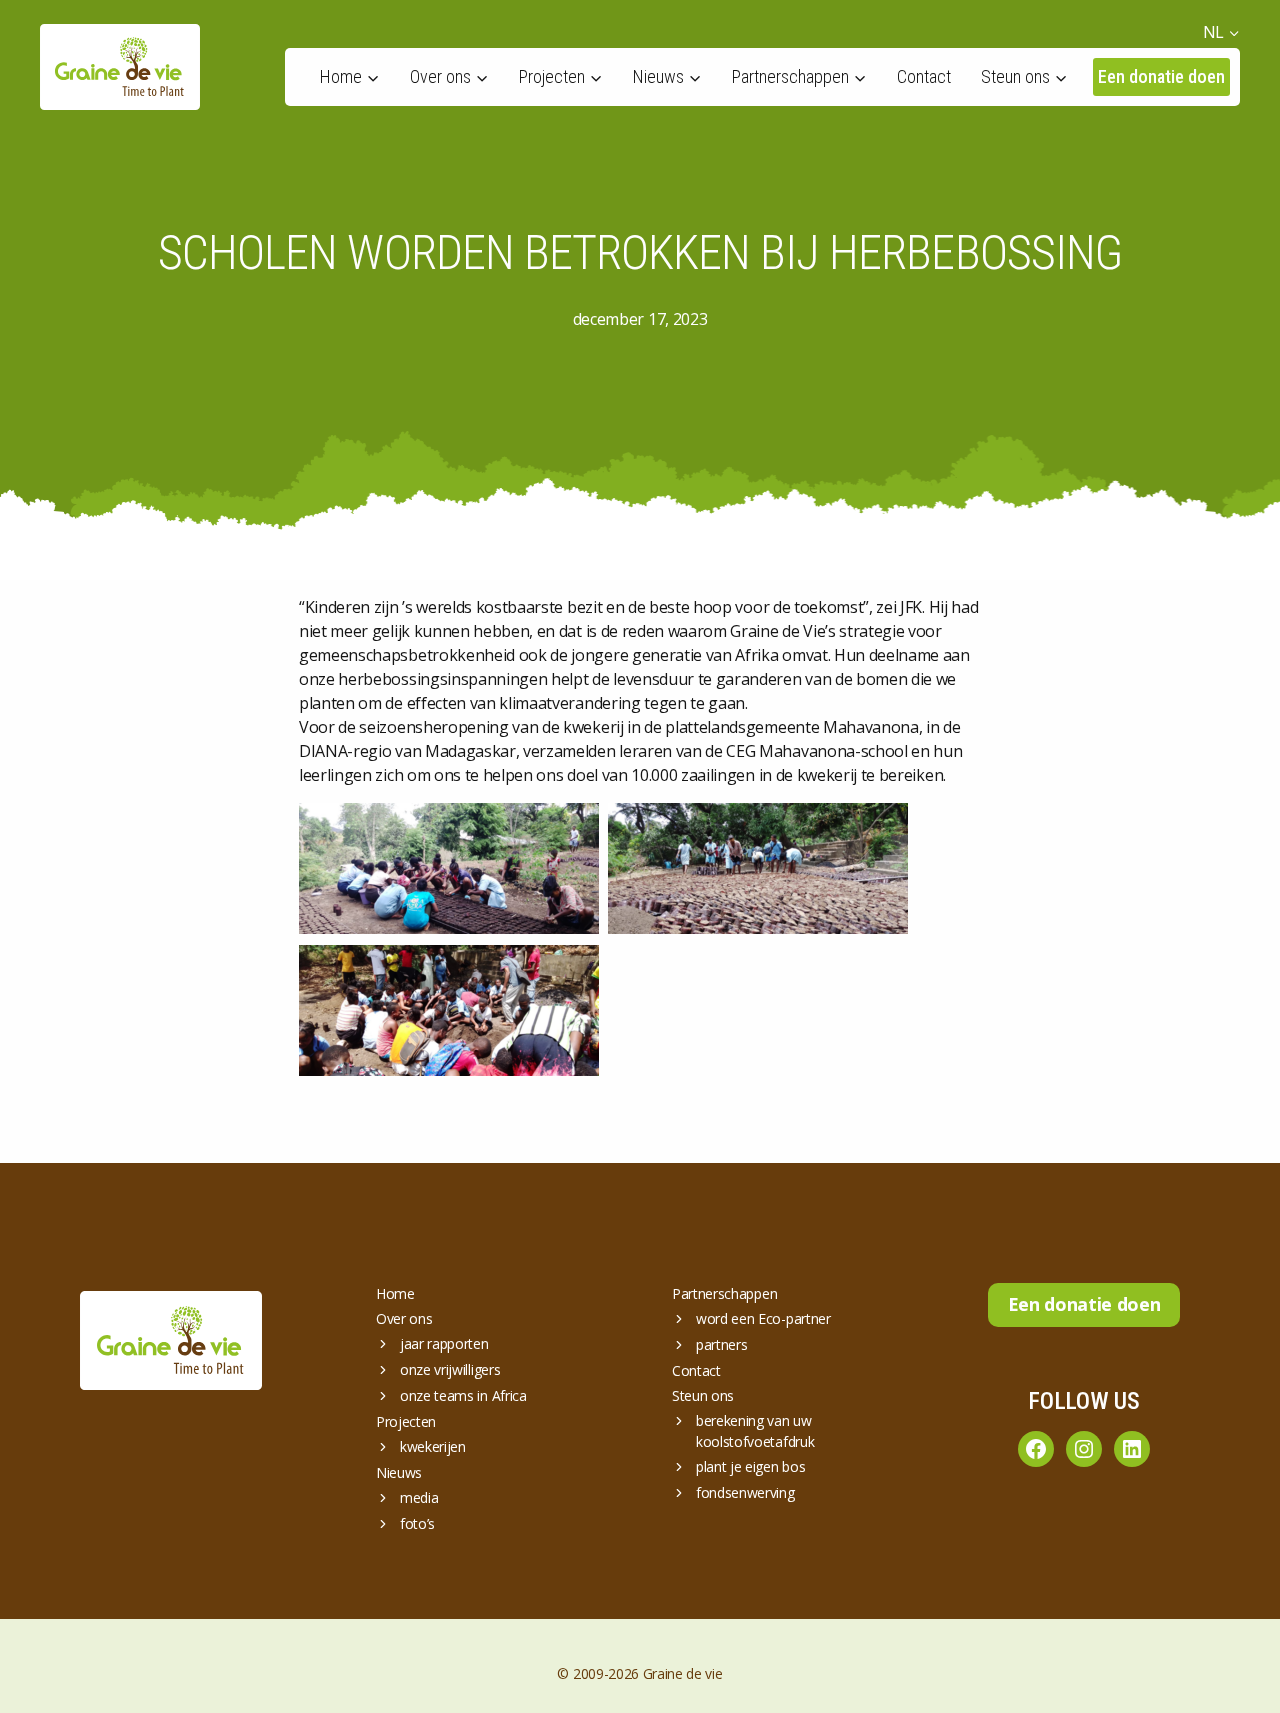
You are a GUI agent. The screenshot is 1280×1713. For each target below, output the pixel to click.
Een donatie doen (1161, 76)
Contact (924, 76)
